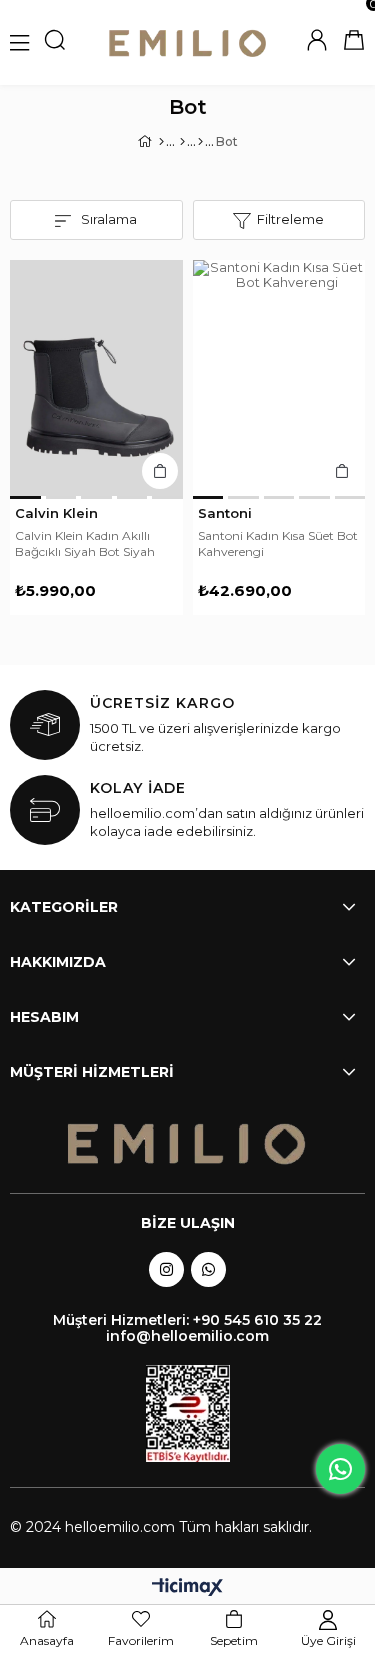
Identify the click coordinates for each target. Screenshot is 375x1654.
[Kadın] (182, 142)
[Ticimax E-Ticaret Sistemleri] (187, 1588)
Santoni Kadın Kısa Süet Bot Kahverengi (278, 543)
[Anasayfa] (161, 142)
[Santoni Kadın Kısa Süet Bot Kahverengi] (279, 378)
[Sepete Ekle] (160, 471)
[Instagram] (166, 1269)
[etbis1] (188, 1413)
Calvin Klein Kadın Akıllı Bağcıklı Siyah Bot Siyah (85, 543)
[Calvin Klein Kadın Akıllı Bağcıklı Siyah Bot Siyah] (96, 378)
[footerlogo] (188, 1144)
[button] (25, 497)
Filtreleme (290, 219)
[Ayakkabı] (200, 142)
